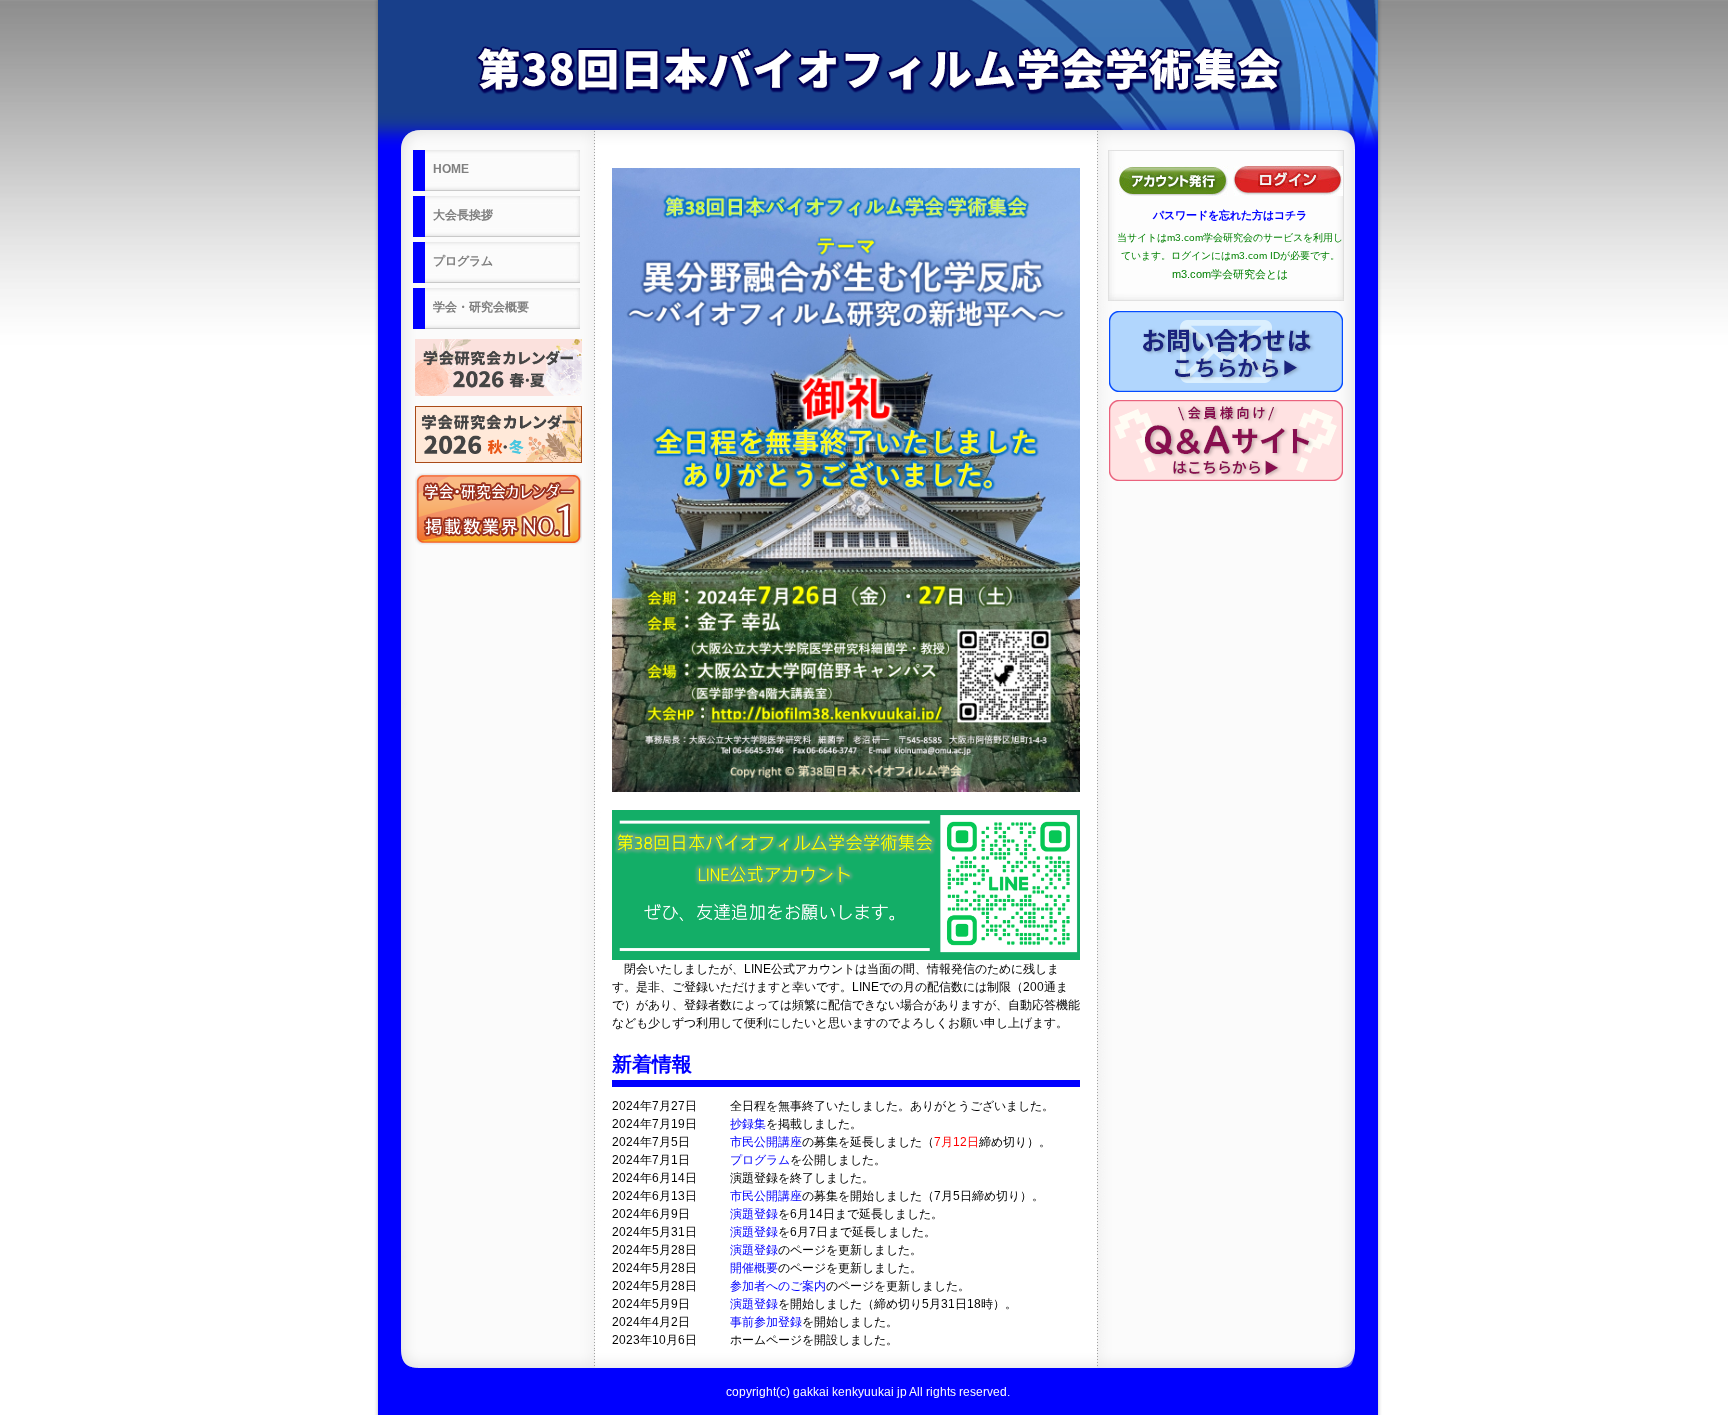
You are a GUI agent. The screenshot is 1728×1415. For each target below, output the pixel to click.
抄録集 (748, 1124)
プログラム (760, 1160)
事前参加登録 (766, 1322)
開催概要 (754, 1268)
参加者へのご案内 (778, 1286)
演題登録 (754, 1214)
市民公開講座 (766, 1142)
